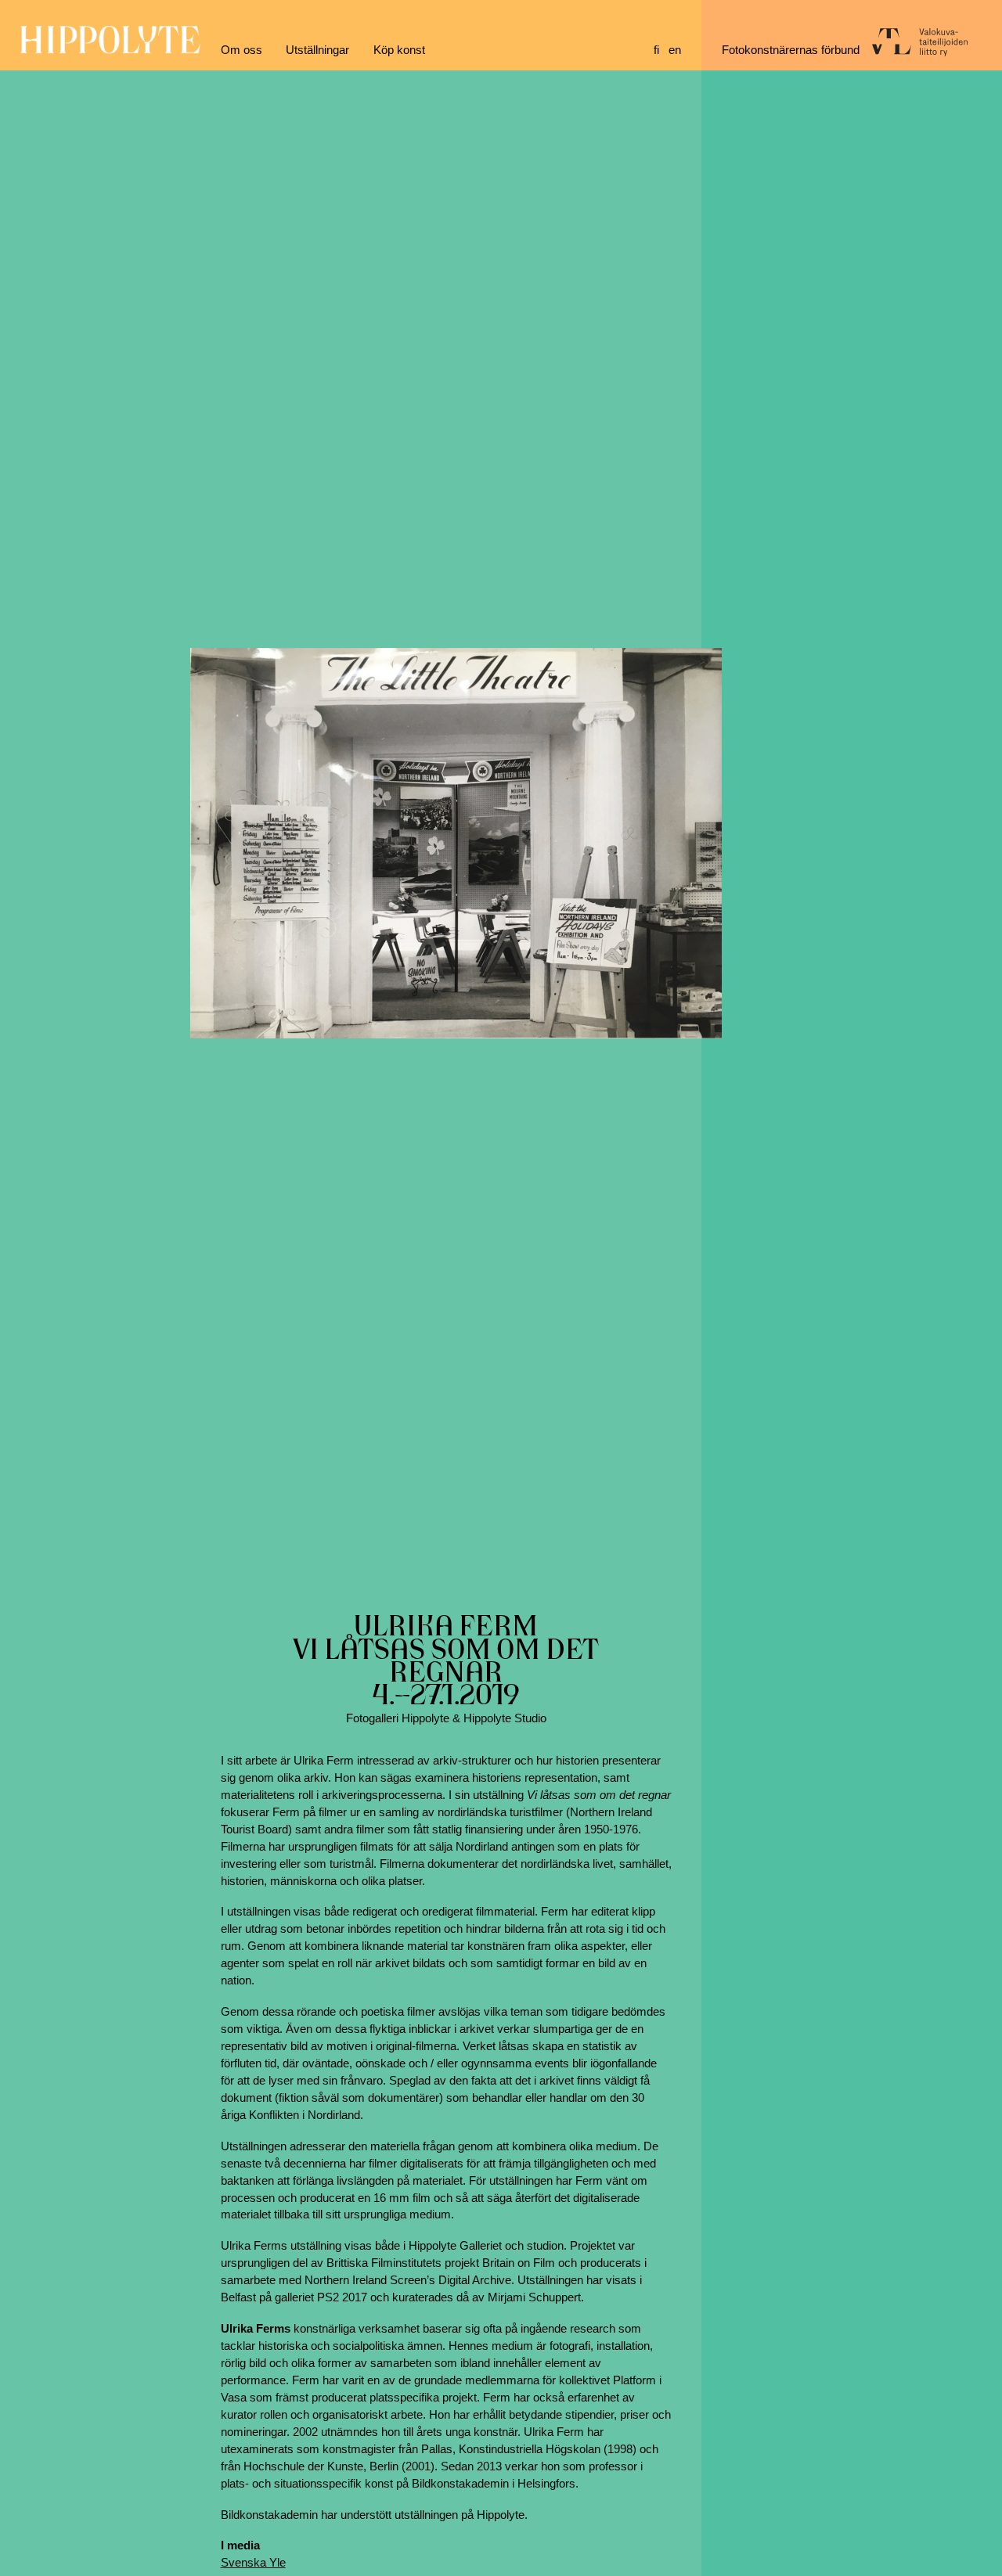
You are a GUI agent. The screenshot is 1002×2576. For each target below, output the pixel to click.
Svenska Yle (253, 2563)
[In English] (675, 50)
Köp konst (399, 50)
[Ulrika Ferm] (456, 843)
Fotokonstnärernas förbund (791, 50)
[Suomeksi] (656, 50)
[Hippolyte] (110, 50)
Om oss (241, 50)
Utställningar (317, 50)
